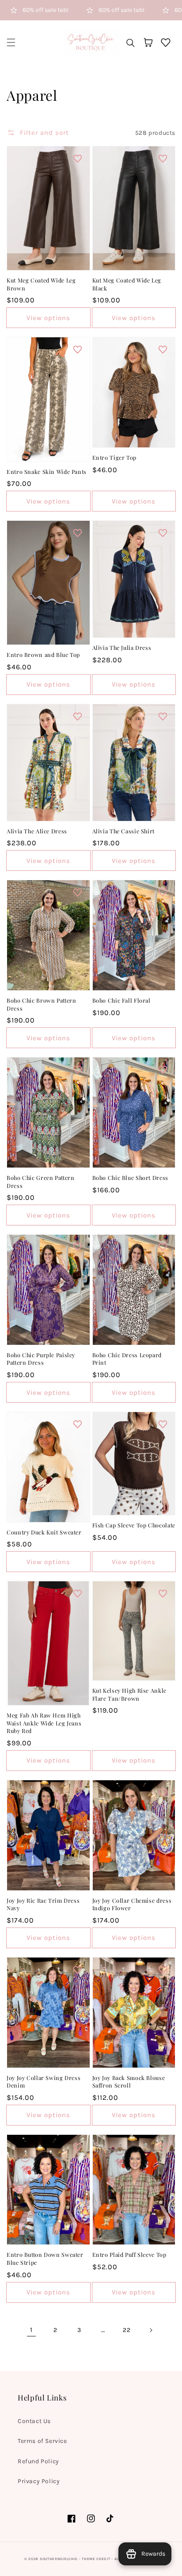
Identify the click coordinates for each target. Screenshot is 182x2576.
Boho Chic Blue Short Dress (130, 1177)
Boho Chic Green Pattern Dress (41, 1181)
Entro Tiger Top (114, 457)
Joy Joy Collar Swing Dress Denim (44, 2082)
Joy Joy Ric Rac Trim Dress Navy (43, 1904)
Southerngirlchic (59, 2559)
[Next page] (151, 2330)
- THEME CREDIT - (97, 2559)
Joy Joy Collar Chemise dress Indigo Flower (132, 1904)
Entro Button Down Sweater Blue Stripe (45, 2258)
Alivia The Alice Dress (37, 831)
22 (127, 2330)
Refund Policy (38, 2461)
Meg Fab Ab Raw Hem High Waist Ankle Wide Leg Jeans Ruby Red (44, 1723)
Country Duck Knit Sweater (44, 1532)
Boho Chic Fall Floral (121, 1000)
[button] (11, 42)
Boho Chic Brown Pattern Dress (42, 1004)
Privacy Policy (39, 2481)
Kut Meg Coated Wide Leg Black (127, 284)
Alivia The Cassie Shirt (124, 831)
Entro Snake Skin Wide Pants (47, 471)
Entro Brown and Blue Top (43, 654)
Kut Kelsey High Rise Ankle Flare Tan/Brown (129, 1694)
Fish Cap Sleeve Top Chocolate (134, 1525)
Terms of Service (42, 2441)
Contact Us (34, 2421)
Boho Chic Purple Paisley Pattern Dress (41, 1359)
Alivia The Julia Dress (122, 647)
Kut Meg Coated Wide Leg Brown (41, 284)
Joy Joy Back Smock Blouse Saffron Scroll (129, 2082)
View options (48, 318)
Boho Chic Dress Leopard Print (127, 1359)
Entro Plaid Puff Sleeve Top (129, 2254)
